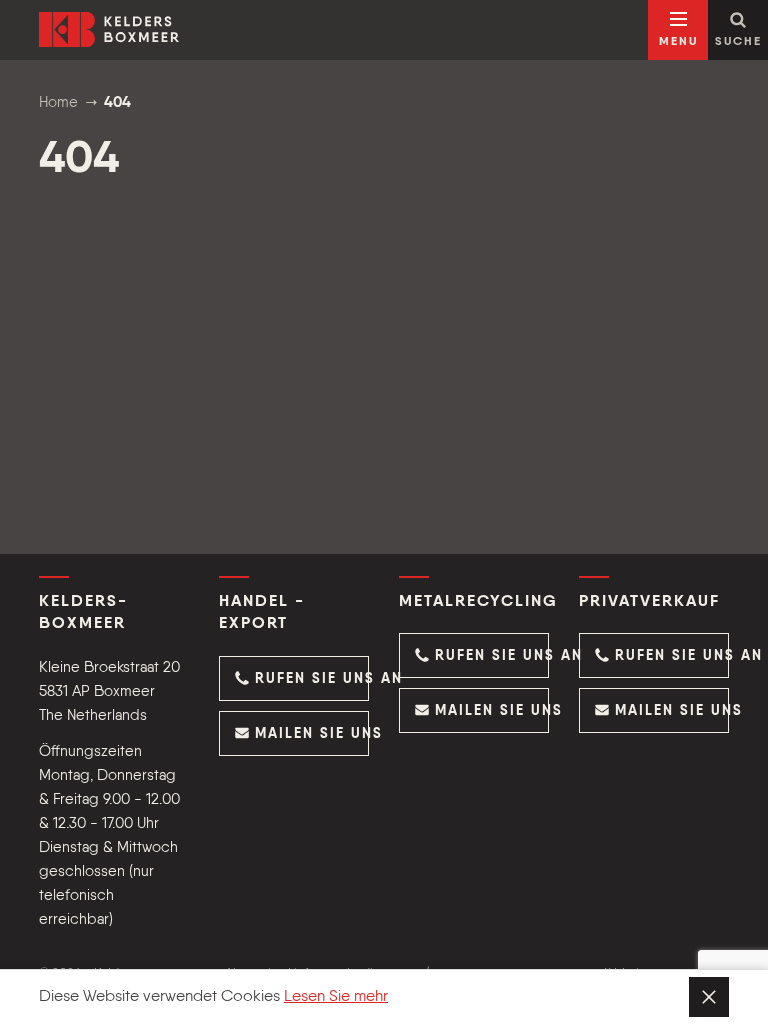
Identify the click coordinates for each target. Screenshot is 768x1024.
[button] (294, 678)
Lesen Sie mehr (336, 997)
